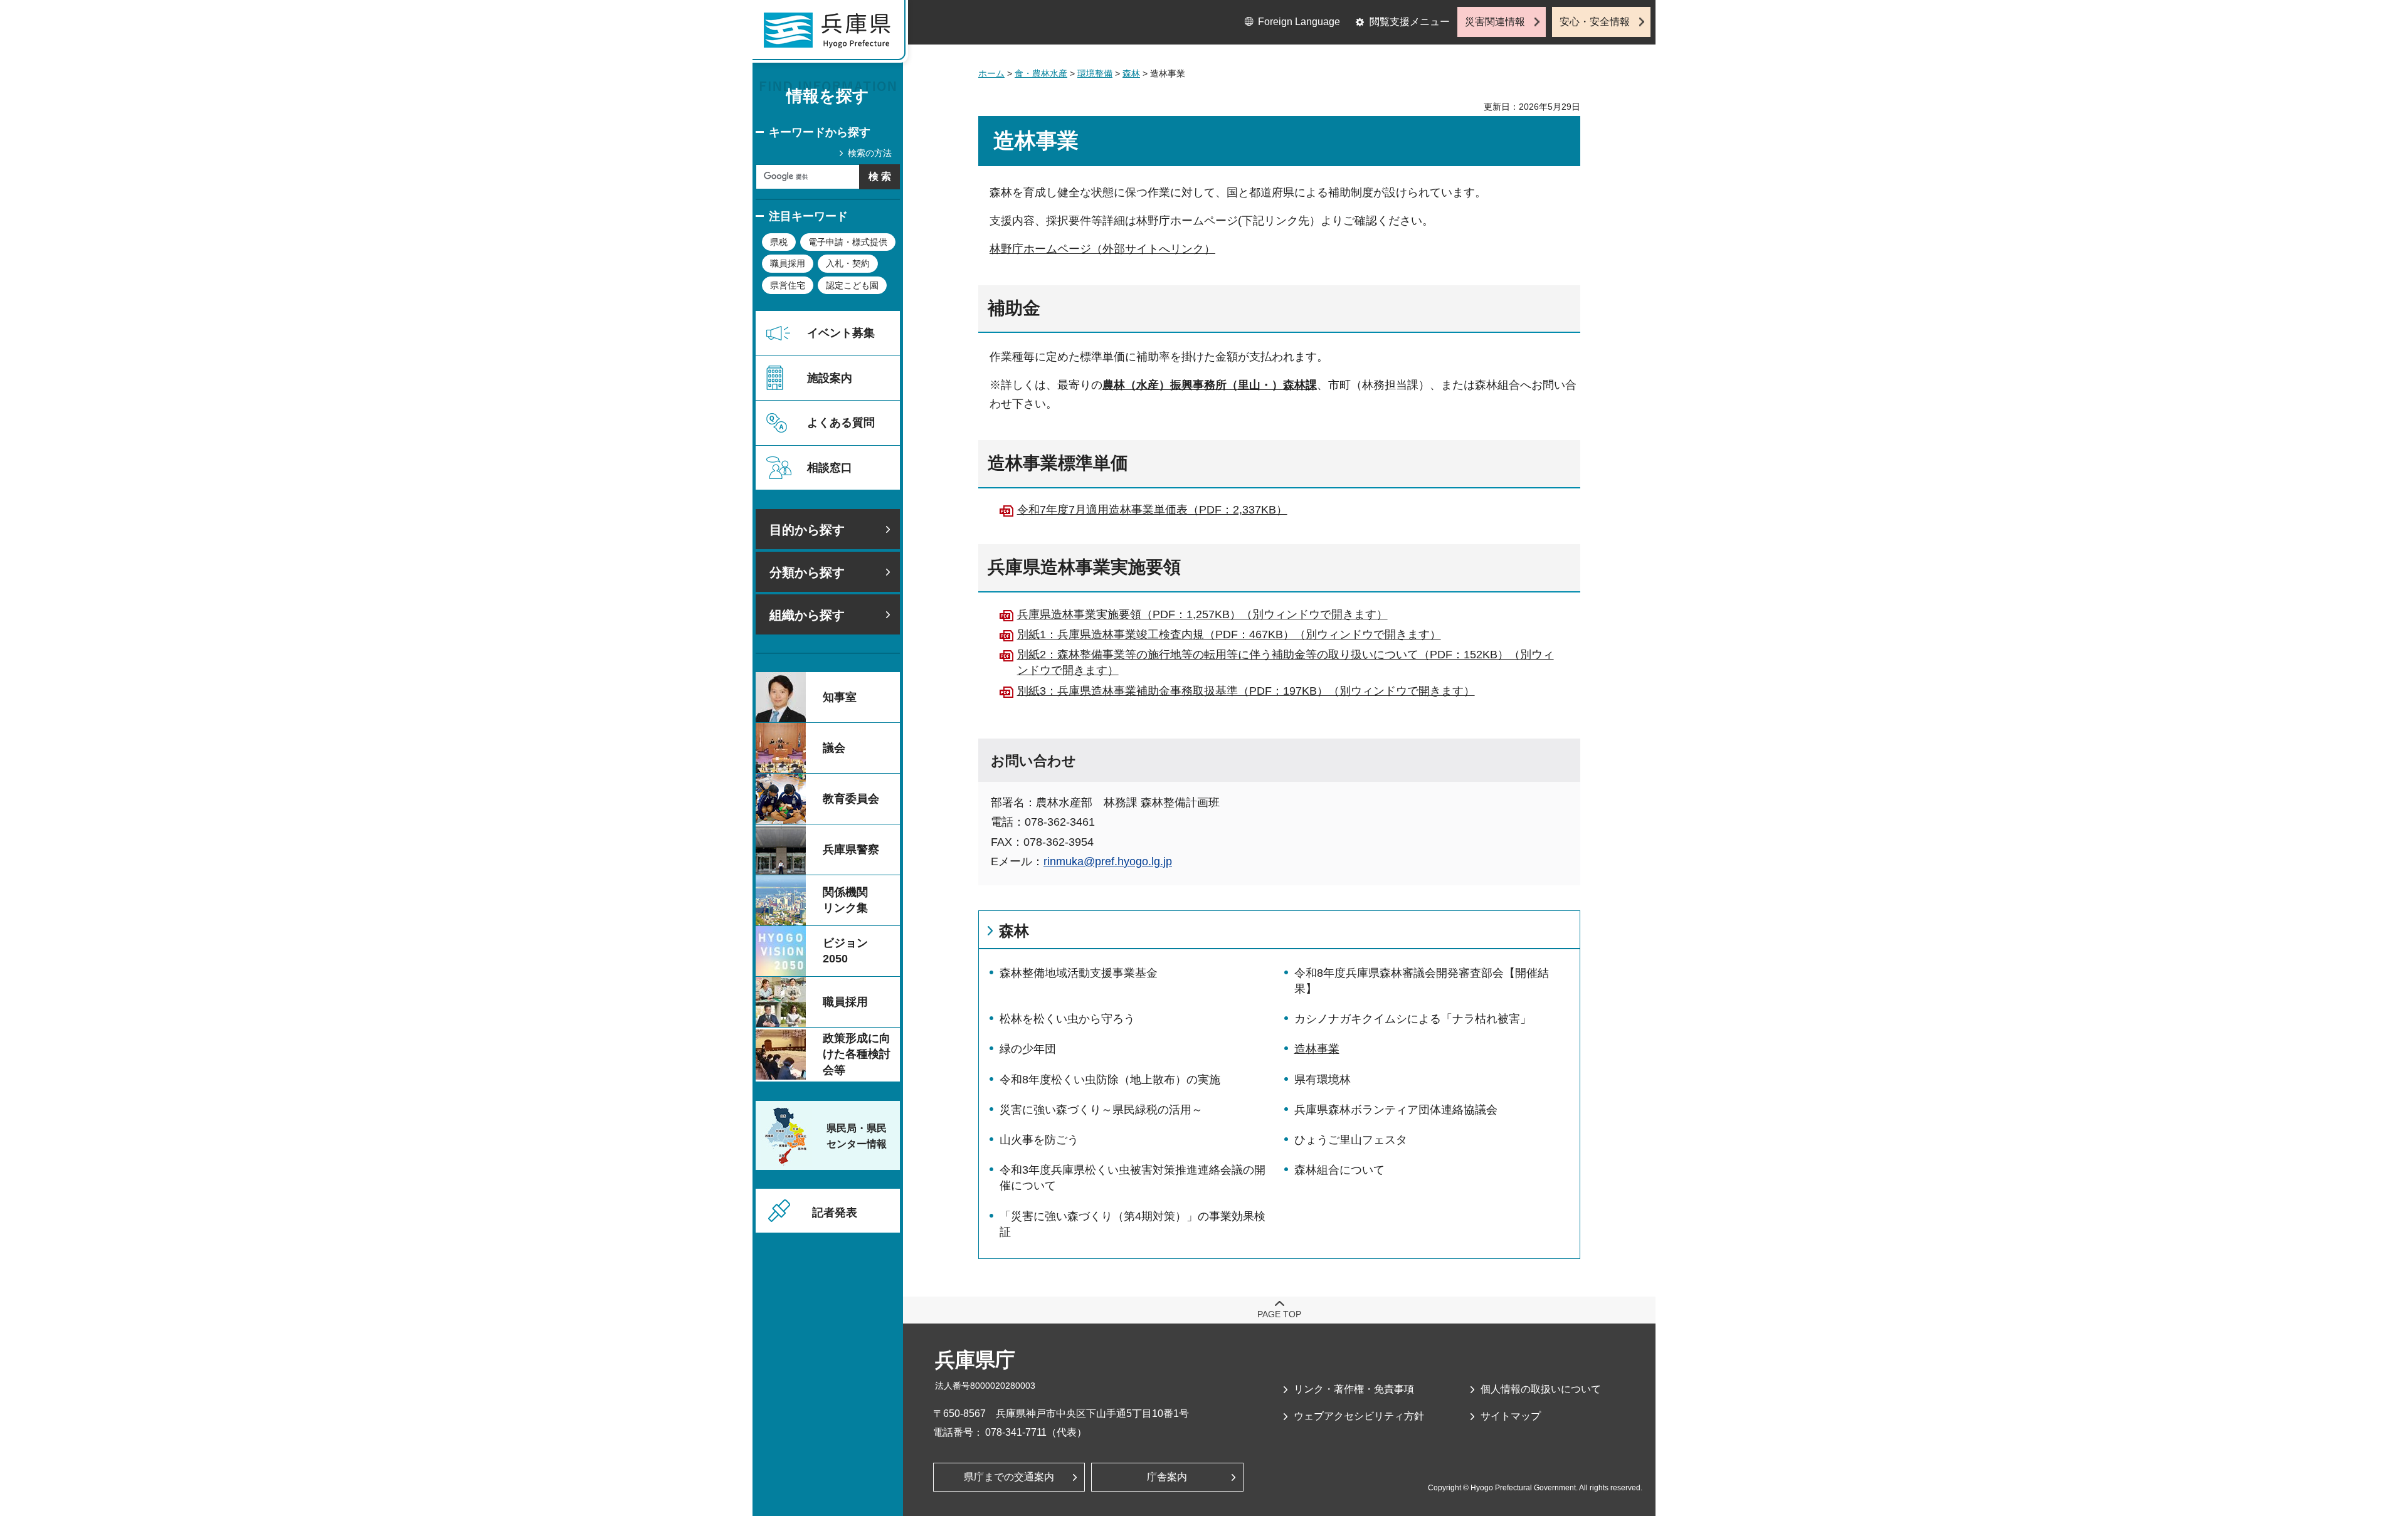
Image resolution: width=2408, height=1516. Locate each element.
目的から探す (807, 530)
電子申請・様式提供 (848, 242)
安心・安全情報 (1595, 22)
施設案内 (830, 378)
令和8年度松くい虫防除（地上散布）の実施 (1110, 1080)
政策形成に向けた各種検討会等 (857, 1054)
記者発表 (835, 1213)
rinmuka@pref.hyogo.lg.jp (1108, 861)
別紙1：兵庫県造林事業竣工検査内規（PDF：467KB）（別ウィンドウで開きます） (1229, 634)
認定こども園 (852, 285)
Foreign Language (1299, 22)
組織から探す (807, 615)
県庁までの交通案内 (1009, 1477)
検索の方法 (870, 153)
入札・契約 (848, 263)
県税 (779, 242)
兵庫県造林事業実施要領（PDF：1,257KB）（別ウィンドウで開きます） (1202, 614)
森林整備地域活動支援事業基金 (1079, 973)
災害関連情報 (1495, 22)
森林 (1131, 73)
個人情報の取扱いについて (1541, 1389)
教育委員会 (851, 799)
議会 (834, 748)
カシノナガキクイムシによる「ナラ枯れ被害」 (1413, 1019)
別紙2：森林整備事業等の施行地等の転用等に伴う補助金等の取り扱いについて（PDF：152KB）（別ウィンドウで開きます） (1286, 662)
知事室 (840, 697)
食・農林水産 (1041, 73)
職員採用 (788, 263)
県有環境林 (1323, 1080)
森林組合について (1339, 1170)
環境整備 (1095, 73)
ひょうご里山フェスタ (1351, 1140)
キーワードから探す (820, 132)
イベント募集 (841, 333)
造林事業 (1317, 1049)
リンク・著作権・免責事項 (1354, 1389)
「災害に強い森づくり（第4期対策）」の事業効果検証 (1133, 1224)
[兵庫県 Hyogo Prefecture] (833, 34)
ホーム (991, 73)
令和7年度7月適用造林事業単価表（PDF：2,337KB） (1152, 510)
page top (1279, 1314)
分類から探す (807, 572)
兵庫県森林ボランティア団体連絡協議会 (1396, 1110)
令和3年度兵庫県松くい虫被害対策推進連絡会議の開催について (1133, 1178)
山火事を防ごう (1039, 1140)
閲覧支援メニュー (1410, 22)
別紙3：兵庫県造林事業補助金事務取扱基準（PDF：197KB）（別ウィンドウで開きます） (1246, 691)
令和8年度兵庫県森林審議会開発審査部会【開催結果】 (1422, 981)
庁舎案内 (1167, 1477)
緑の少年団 (1028, 1049)
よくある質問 (841, 423)
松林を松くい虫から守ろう (1067, 1019)
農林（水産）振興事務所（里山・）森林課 (1210, 385)
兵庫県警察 (851, 850)
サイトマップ (1511, 1416)
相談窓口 (830, 468)
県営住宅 (788, 285)
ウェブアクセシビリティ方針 (1359, 1416)
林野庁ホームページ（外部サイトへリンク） (1102, 249)
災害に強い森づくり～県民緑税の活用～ (1101, 1110)
